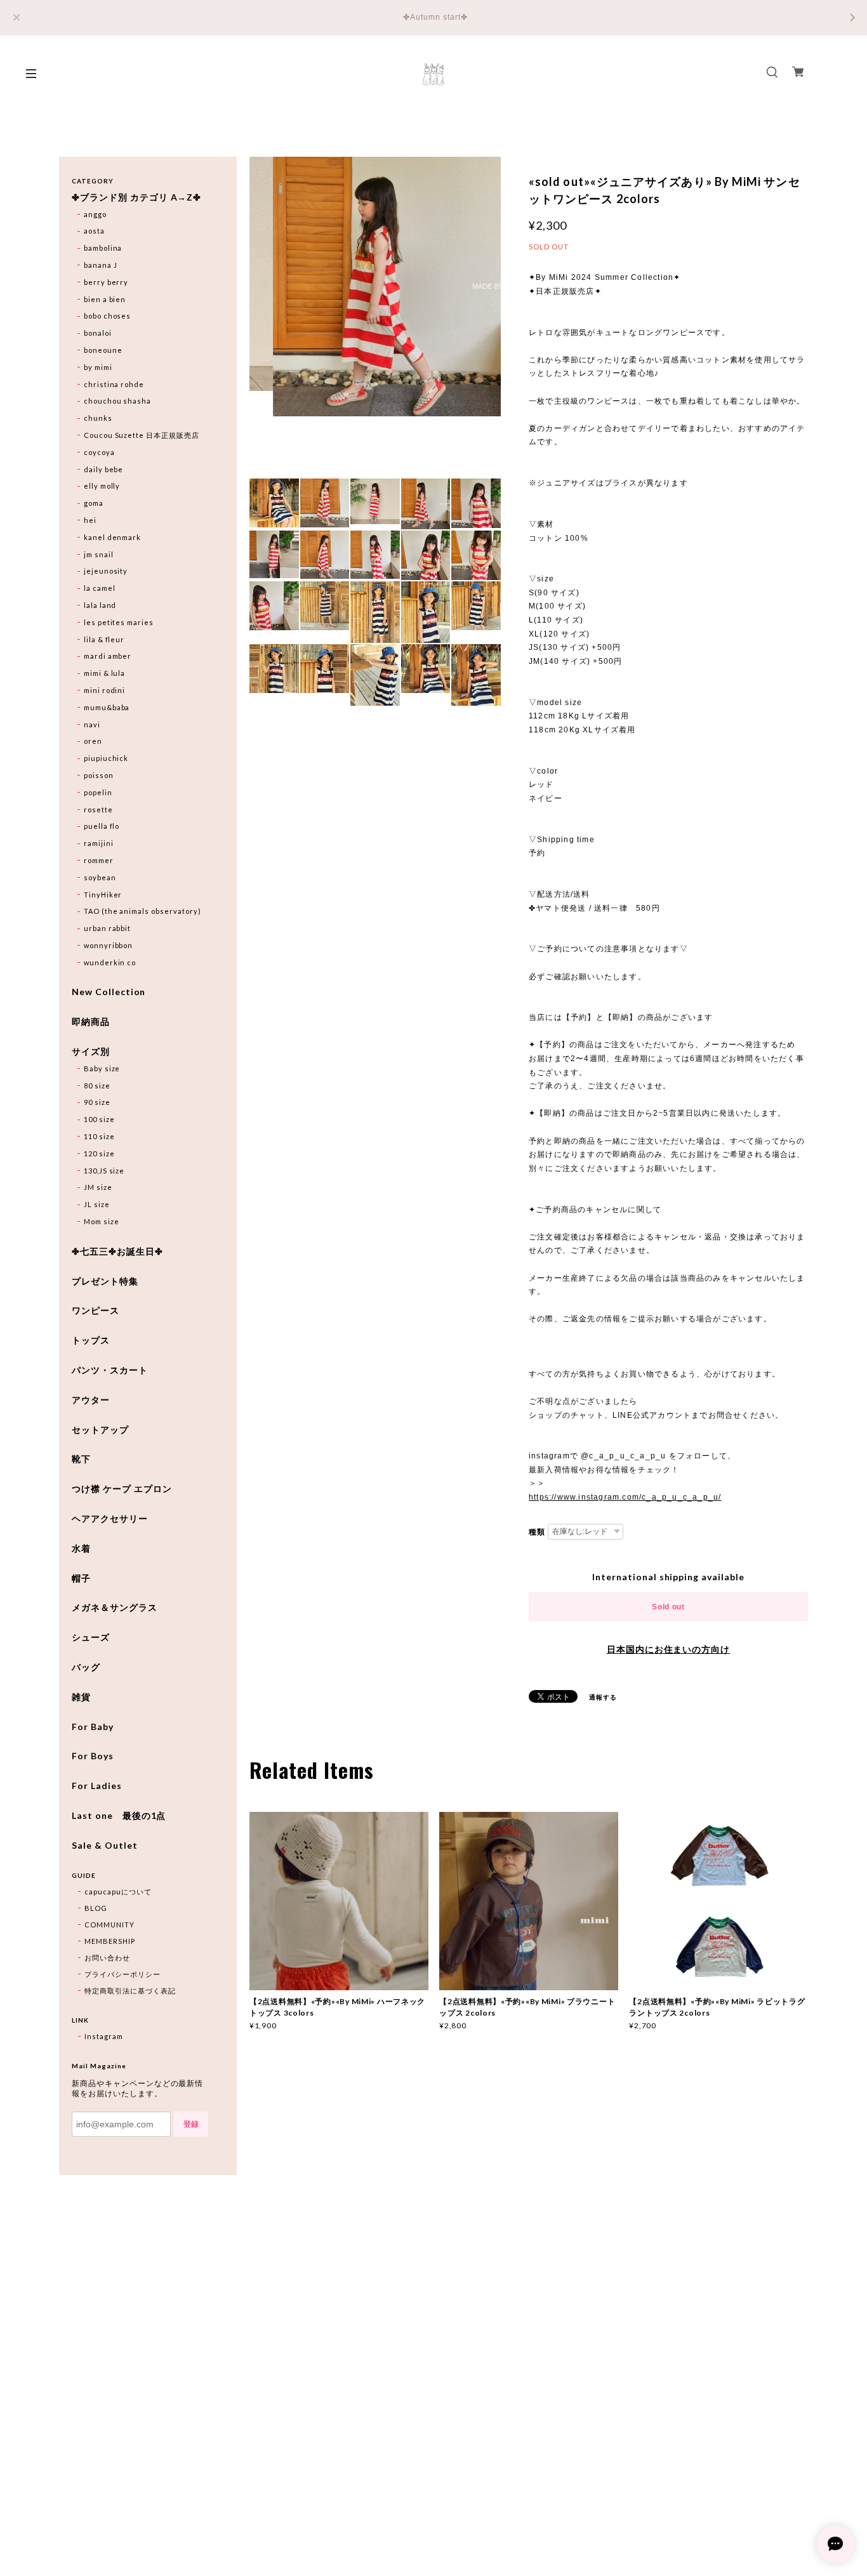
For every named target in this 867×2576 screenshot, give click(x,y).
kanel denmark (112, 537)
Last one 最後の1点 (119, 1816)
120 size (99, 1153)
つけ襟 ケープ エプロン (122, 1489)
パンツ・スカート (110, 1370)
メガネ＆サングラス (115, 1608)
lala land (100, 605)
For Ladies (97, 1786)
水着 (81, 1549)
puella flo (102, 826)
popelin (98, 792)
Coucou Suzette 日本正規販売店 (142, 435)
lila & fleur (104, 639)
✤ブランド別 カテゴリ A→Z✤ (136, 197)
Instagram (104, 2036)
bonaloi (98, 333)
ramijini (99, 843)
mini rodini (105, 690)
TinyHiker (103, 895)
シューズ (91, 1637)
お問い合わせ (107, 1958)
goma (94, 503)
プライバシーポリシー (122, 1974)
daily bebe (104, 469)
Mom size (102, 1221)
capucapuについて (118, 1892)
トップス (91, 1340)
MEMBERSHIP (110, 1941)
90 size (97, 1102)
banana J (101, 265)
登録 (191, 2124)
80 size (97, 1086)
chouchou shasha (117, 401)
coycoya (99, 452)
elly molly (102, 486)
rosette (98, 809)
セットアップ (100, 1430)
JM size (98, 1187)
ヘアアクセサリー (110, 1519)
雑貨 (81, 1697)
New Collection (109, 992)
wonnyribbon (109, 945)
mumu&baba (107, 707)
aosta (94, 231)
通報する (603, 1697)
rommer (99, 860)
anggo (95, 214)
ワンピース (96, 1311)
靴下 (81, 1459)
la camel (100, 588)
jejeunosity (106, 571)
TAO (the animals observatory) (142, 911)
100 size (99, 1119)
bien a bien (105, 299)
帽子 (81, 1578)
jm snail (99, 554)
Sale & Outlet (104, 1846)
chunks (98, 418)
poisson (99, 775)
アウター (91, 1400)
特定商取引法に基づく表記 (130, 1991)
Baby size (102, 1068)
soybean (100, 877)
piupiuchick (106, 758)
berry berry (106, 282)
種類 (537, 1532)
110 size (99, 1136)
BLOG (96, 1908)
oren (93, 741)
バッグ (86, 1667)
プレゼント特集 (105, 1281)
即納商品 (91, 1022)
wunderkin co (110, 962)
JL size (97, 1204)
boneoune (103, 350)
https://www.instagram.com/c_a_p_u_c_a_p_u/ (625, 1497)
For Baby (93, 1727)
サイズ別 (91, 1052)
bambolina (103, 248)
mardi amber (108, 656)
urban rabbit (108, 928)
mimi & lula (105, 673)
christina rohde (114, 384)
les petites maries (119, 622)
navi (92, 724)
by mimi (98, 367)
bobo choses (108, 316)
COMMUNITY (109, 1925)
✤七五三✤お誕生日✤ (117, 1252)
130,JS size (104, 1171)
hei (90, 520)
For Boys (93, 1756)
